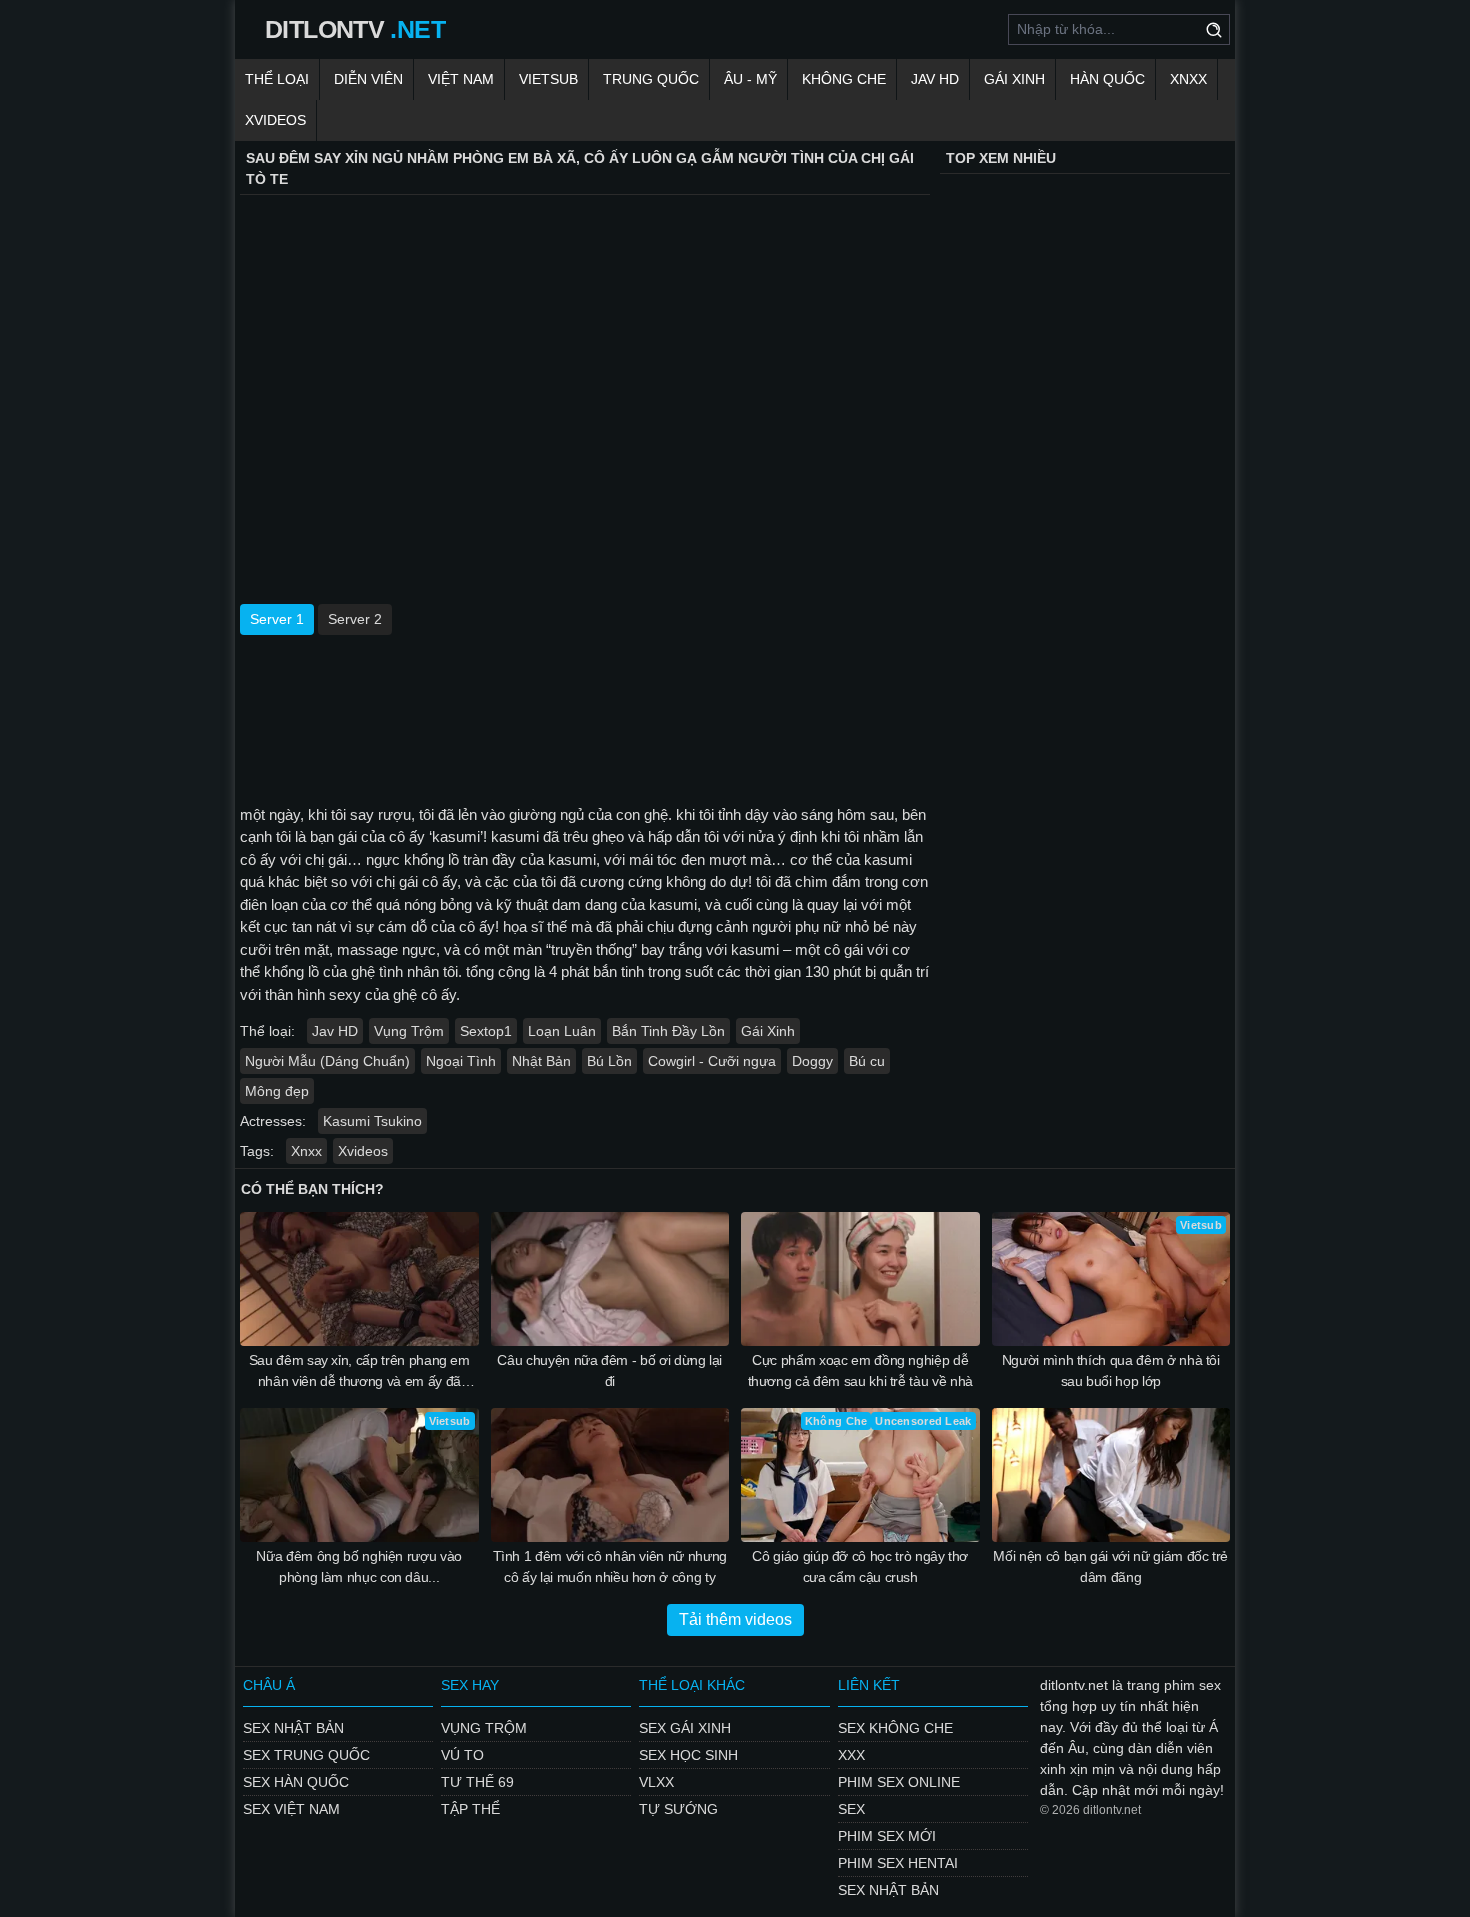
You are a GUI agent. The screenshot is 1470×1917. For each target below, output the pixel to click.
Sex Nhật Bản (293, 1728)
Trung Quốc (651, 79)
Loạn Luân (562, 1031)
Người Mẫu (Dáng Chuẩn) (327, 1061)
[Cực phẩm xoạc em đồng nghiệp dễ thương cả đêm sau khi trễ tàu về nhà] (860, 1279)
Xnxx (1188, 79)
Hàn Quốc (1107, 79)
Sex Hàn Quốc (296, 1782)
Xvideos (275, 120)
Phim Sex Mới (887, 1836)
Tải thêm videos (735, 1619)
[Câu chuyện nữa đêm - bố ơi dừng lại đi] (610, 1279)
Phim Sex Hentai (898, 1863)
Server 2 (355, 619)
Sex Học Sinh (688, 1755)
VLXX (656, 1782)
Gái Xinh (1014, 79)
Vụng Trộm (409, 1031)
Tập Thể (470, 1809)
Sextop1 (486, 1031)
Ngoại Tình (461, 1061)
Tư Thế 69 (477, 1782)
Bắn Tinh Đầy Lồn (668, 1031)
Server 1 (277, 619)
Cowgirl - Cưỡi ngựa (712, 1061)
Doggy (812, 1061)
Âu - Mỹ (750, 79)
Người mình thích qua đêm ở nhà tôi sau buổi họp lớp (1111, 1370)
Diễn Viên (368, 79)
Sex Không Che (895, 1728)
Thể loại (277, 79)
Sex (851, 1809)
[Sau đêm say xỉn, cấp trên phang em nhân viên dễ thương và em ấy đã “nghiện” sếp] (359, 1279)
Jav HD (335, 1031)
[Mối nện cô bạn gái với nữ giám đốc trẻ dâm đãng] (1111, 1475)
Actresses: (273, 1121)
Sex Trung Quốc (306, 1755)
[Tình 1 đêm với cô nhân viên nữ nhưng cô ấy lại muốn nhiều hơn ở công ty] (610, 1475)
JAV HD (935, 79)
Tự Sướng (678, 1809)
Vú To (462, 1755)
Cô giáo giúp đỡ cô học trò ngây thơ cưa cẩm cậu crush (860, 1566)
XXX (851, 1755)
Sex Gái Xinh (685, 1728)
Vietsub (548, 79)
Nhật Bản (541, 1061)
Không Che (844, 79)
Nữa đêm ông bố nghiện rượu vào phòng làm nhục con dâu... (359, 1566)
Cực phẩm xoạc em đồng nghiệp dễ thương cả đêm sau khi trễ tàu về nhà (860, 1370)
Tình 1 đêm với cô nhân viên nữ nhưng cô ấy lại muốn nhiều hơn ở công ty (610, 1566)
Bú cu (867, 1061)
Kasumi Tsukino (372, 1121)
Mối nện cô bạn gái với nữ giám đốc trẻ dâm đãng (1110, 1566)
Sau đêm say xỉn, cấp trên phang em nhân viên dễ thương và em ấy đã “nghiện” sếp (359, 1372)
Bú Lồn (609, 1061)
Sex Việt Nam (291, 1809)
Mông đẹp (277, 1091)
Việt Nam (461, 79)
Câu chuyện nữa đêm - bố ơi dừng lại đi (609, 1370)
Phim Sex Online (899, 1782)
